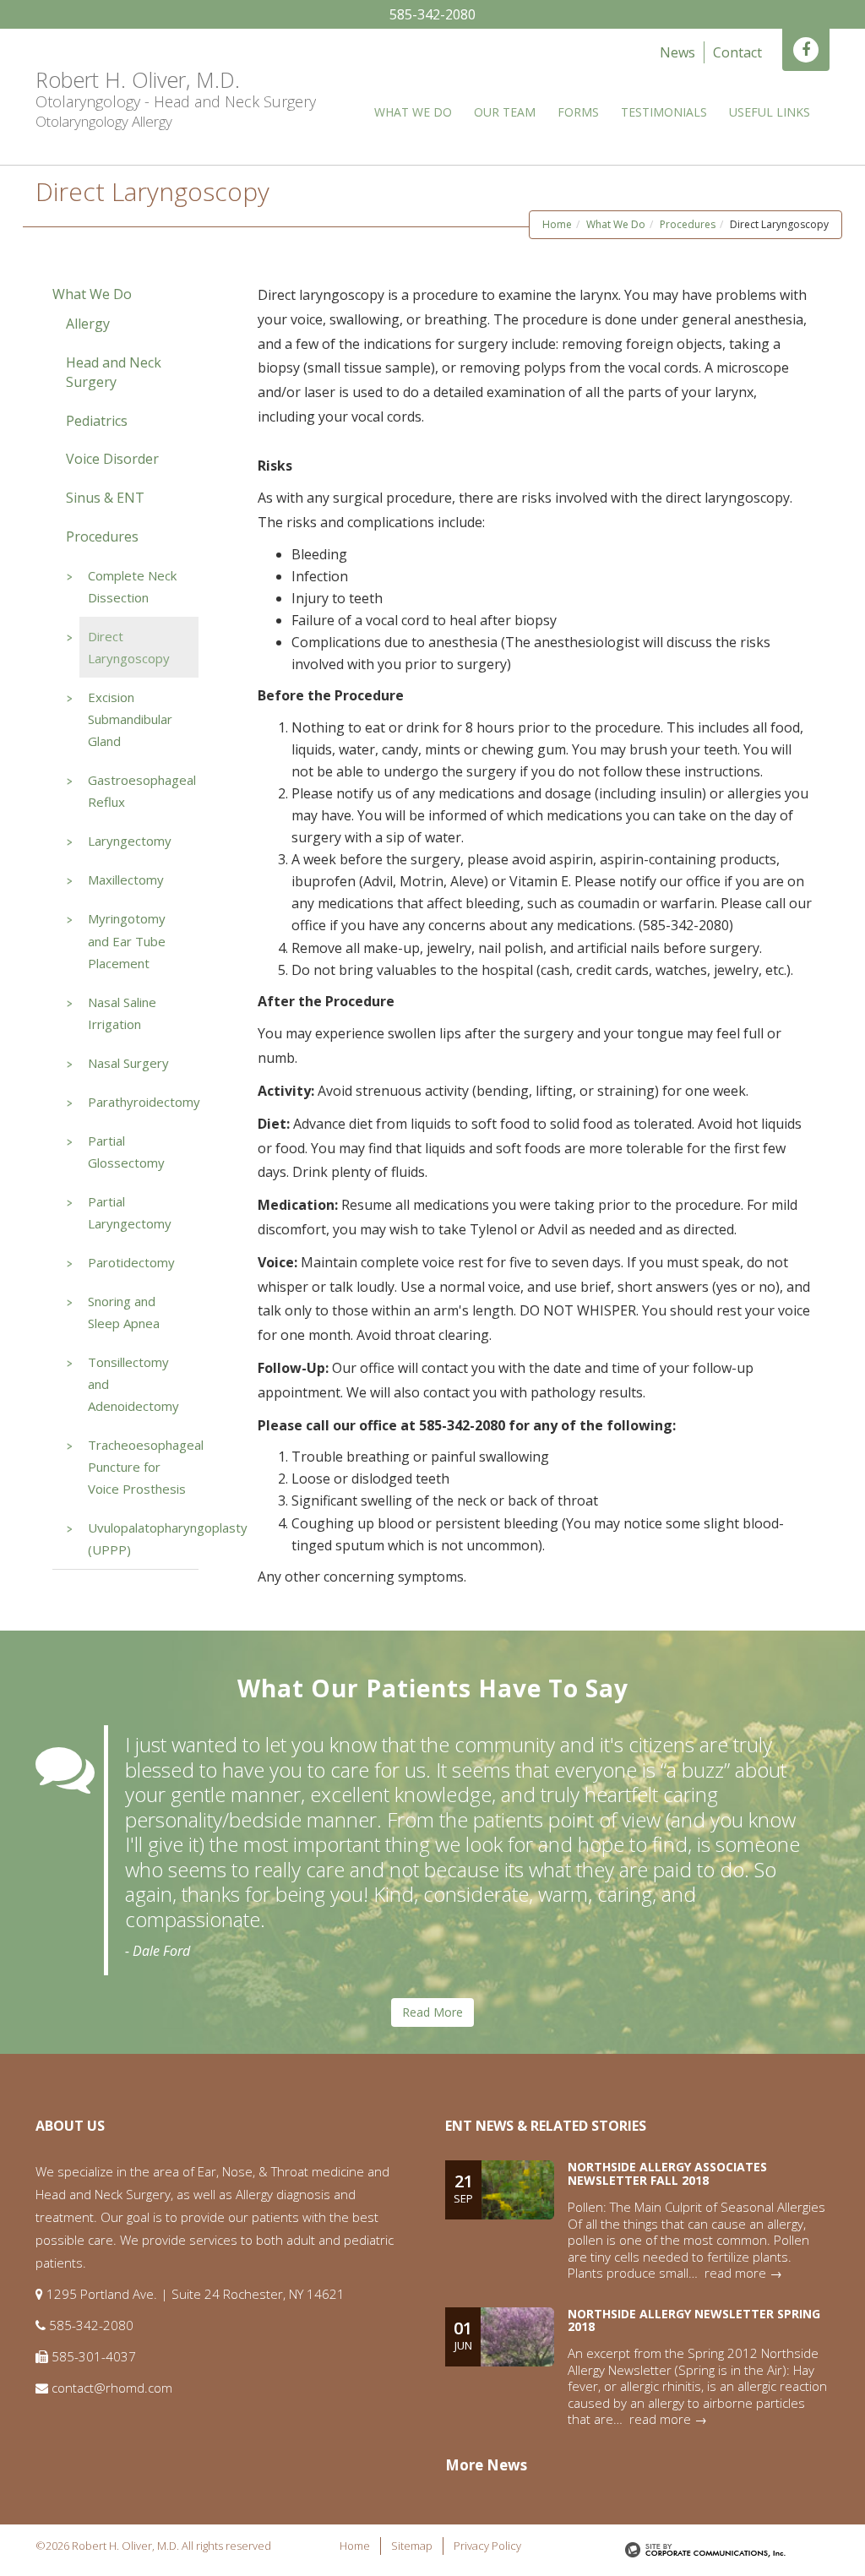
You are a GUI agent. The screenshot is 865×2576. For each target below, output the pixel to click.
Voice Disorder (112, 459)
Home (557, 224)
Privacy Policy (487, 2546)
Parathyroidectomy (144, 1102)
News (677, 52)
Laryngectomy (130, 841)
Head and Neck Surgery (114, 372)
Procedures (688, 224)
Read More (432, 2012)
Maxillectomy (126, 880)
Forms (578, 112)
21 (463, 2188)
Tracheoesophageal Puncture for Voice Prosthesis (146, 1467)
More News (486, 2465)
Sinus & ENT (105, 498)
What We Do (413, 112)
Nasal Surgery (128, 1063)
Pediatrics (97, 421)
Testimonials (664, 112)
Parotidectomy (131, 1262)
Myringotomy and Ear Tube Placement (127, 940)
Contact (737, 52)
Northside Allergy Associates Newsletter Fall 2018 (667, 2173)
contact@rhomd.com (112, 2388)
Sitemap (412, 2546)
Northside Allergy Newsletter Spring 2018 (694, 2320)
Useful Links (770, 112)
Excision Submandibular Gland (130, 719)
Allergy (88, 324)
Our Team (505, 112)
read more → (743, 2273)
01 (463, 2335)
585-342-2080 (432, 14)
